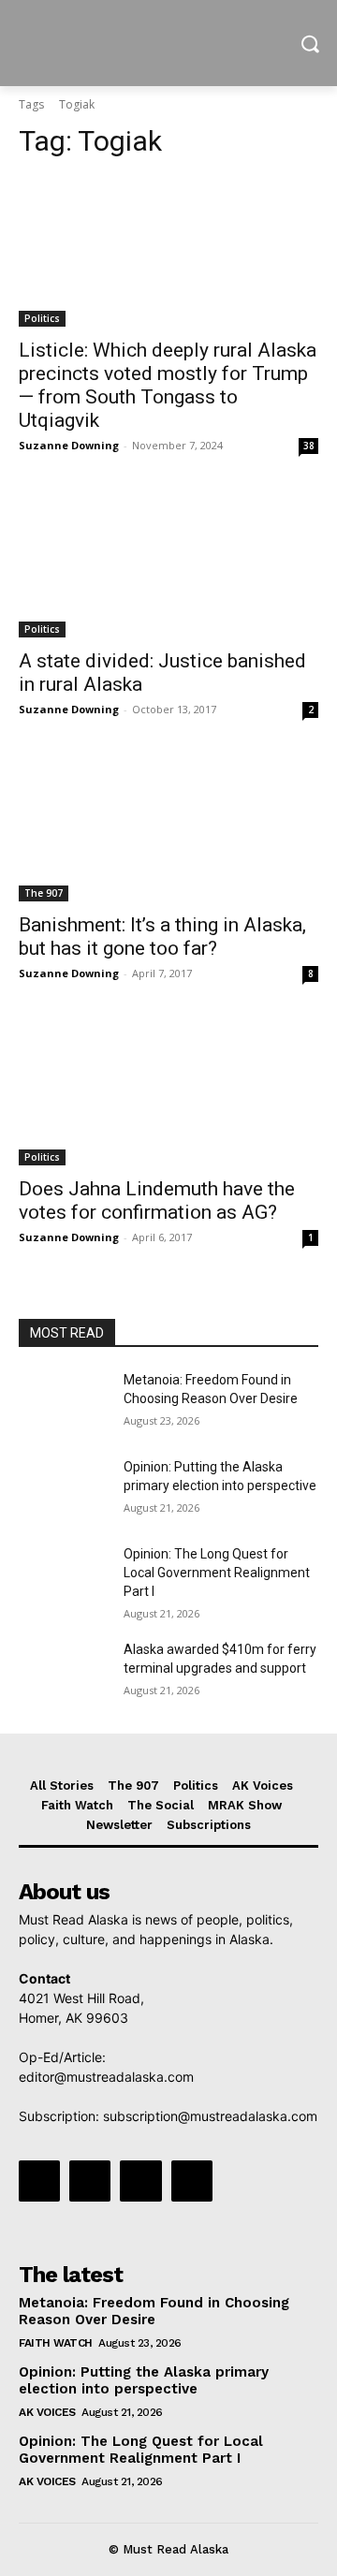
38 (309, 446)
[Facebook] (39, 2181)
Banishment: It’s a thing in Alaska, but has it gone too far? (162, 937)
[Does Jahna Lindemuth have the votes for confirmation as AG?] (168, 1090)
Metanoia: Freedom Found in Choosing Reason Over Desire (154, 2311)
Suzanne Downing (69, 445)
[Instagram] (90, 2181)
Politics (42, 318)
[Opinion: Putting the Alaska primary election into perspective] (64, 1490)
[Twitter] (140, 2181)
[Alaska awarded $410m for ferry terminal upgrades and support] (64, 1672)
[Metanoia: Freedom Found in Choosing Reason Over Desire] (64, 1403)
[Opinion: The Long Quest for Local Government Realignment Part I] (64, 1577)
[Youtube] (192, 2181)
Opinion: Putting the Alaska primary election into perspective (144, 2380)
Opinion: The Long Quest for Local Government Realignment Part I (217, 1572)
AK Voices (47, 2412)
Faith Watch (56, 2343)
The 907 (44, 893)
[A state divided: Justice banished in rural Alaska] (168, 563)
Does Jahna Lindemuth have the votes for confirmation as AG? (157, 1200)
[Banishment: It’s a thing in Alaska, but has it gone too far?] (168, 827)
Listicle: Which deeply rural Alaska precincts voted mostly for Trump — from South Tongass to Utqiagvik (168, 385)
